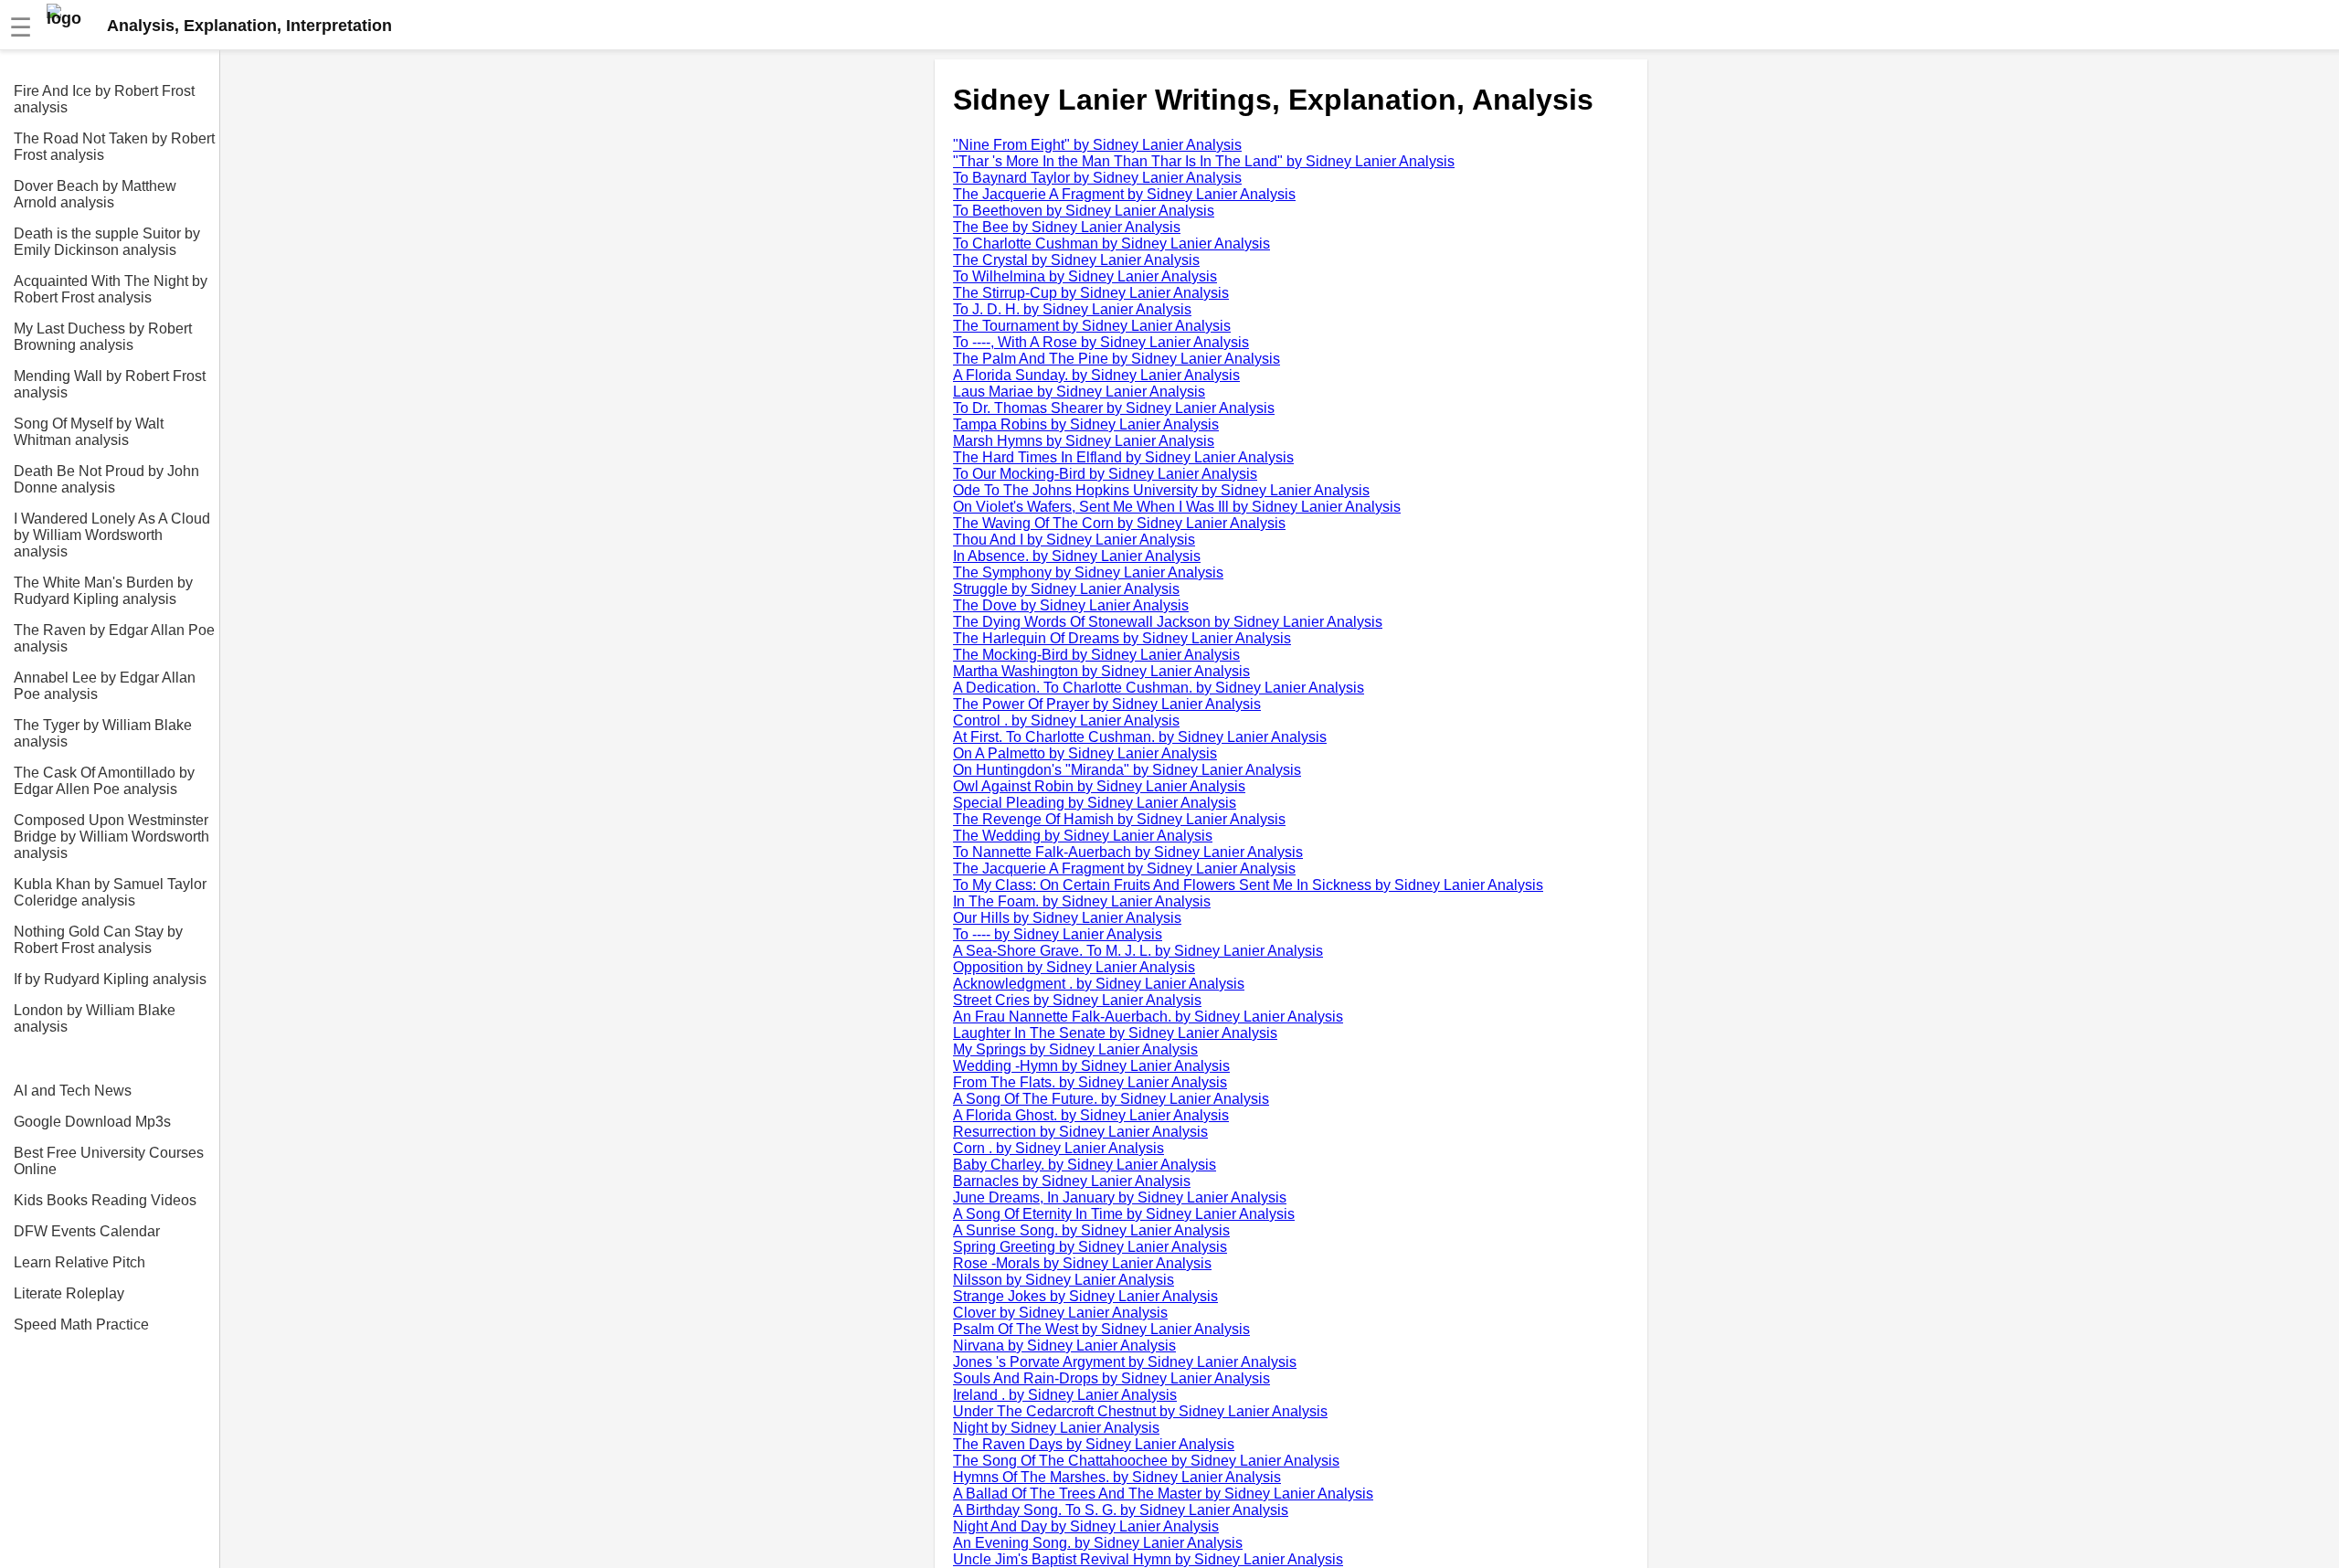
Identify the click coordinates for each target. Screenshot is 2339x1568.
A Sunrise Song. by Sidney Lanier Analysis (1091, 1230)
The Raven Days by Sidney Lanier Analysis (1094, 1444)
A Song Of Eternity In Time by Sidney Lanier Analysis (1124, 1214)
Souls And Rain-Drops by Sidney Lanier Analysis (1111, 1378)
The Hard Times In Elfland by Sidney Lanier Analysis (1123, 457)
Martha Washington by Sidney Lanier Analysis (1101, 671)
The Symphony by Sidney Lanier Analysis (1088, 572)
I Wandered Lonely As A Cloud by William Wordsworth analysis (112, 535)
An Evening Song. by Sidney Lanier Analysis (1098, 1543)
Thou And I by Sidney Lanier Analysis (1074, 540)
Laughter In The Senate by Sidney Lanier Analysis (1115, 1033)
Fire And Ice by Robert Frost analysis (104, 99)
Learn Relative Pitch (79, 1262)
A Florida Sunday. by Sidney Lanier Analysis (1096, 375)
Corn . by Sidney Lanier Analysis (1058, 1148)
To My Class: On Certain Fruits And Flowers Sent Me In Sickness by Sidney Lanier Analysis (1248, 885)
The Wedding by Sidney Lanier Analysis (1083, 836)
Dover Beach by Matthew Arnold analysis (95, 194)
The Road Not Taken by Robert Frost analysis (114, 147)
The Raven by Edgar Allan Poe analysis (114, 638)
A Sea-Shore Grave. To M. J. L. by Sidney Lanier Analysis (1138, 951)
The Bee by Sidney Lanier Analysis (1067, 227)
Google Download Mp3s (92, 1122)
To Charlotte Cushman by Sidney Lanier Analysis (1111, 244)
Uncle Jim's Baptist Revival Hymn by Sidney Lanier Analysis (1148, 1559)
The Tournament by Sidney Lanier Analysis (1092, 326)
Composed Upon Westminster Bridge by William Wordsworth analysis (111, 837)
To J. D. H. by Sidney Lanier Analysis (1072, 309)
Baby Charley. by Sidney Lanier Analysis (1085, 1165)
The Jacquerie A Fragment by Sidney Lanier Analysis (1124, 194)
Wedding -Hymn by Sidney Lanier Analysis (1091, 1066)
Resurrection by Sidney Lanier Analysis (1080, 1132)
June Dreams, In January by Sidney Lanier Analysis (1120, 1197)
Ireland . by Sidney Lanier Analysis (1065, 1395)
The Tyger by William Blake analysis (103, 733)
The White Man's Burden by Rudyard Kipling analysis (103, 591)
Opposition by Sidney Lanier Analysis (1074, 967)
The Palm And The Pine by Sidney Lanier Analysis (1117, 359)
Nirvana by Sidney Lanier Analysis (1064, 1346)
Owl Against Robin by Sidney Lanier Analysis (1099, 786)
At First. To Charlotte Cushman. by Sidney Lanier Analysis (1140, 737)
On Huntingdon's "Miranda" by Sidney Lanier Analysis (1127, 770)
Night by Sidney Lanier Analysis (1056, 1428)
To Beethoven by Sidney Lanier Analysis (1084, 211)
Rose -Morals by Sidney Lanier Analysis (1082, 1263)
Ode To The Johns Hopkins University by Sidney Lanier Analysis (1161, 490)
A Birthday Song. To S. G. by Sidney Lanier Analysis (1121, 1510)
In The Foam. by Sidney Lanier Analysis (1082, 901)
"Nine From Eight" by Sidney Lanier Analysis (1097, 145)
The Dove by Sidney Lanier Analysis (1071, 605)
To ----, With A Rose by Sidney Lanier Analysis (1101, 342)
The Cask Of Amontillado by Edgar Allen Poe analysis (104, 781)
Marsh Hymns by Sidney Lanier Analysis (1084, 441)
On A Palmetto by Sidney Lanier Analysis (1085, 753)
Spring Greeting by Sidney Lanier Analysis (1090, 1247)
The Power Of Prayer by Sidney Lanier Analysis (1107, 704)
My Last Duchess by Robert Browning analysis (103, 337)
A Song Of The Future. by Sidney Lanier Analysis (1111, 1099)
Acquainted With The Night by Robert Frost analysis (111, 289)
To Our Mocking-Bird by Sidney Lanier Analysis (1105, 474)
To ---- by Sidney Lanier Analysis (1058, 934)
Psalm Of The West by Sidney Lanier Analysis (1101, 1329)
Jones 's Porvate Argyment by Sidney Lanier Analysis (1125, 1362)
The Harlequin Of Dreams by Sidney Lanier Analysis (1122, 638)
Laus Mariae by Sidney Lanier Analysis (1079, 392)
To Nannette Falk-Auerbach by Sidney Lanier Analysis (1128, 852)
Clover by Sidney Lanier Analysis (1060, 1313)
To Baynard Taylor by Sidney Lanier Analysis (1097, 178)
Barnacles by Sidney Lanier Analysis (1072, 1181)
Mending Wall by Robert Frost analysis (110, 384)
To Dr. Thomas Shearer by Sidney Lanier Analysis (1114, 408)
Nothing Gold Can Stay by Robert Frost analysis (98, 940)
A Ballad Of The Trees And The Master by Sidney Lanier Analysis (1163, 1494)
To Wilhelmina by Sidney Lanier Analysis (1085, 276)
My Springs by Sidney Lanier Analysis (1075, 1049)
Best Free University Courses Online (109, 1161)
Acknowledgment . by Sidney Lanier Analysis (1099, 984)
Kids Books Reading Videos (105, 1200)
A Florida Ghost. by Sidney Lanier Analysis (1091, 1115)
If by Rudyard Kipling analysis (110, 979)
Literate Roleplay (69, 1293)
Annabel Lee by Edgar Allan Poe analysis (105, 686)
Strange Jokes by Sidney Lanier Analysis (1085, 1296)
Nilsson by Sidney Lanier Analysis (1064, 1280)
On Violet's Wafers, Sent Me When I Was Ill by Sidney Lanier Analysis (1177, 507)
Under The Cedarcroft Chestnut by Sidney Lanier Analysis (1140, 1411)
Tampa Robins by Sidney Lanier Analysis (1086, 424)
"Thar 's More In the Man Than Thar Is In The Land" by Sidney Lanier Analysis (1204, 161)
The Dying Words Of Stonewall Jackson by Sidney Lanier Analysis (1168, 622)
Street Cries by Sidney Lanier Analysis (1077, 1000)
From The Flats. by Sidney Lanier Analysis (1090, 1082)
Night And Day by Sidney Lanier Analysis (1086, 1526)
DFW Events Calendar (87, 1231)
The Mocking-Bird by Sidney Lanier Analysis (1096, 655)
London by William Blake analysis (95, 1018)
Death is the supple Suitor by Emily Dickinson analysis (107, 242)
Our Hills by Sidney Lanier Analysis (1067, 918)
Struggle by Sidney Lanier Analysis (1066, 589)
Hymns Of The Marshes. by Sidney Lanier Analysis (1117, 1477)
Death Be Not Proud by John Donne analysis (106, 479)
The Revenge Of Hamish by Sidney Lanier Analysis (1119, 819)
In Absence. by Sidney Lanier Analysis (1077, 556)
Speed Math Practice (81, 1324)
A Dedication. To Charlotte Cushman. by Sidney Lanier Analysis (1159, 688)
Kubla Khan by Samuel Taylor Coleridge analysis (110, 892)
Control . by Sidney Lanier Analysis (1066, 720)
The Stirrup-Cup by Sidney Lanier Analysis (1091, 293)
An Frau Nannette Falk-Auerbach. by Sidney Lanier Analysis (1148, 1017)
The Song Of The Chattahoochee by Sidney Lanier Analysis (1146, 1461)
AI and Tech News (73, 1091)
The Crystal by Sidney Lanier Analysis (1076, 260)
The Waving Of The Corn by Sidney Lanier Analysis (1119, 523)
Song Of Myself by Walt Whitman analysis (89, 432)
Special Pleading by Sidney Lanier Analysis (1095, 803)
